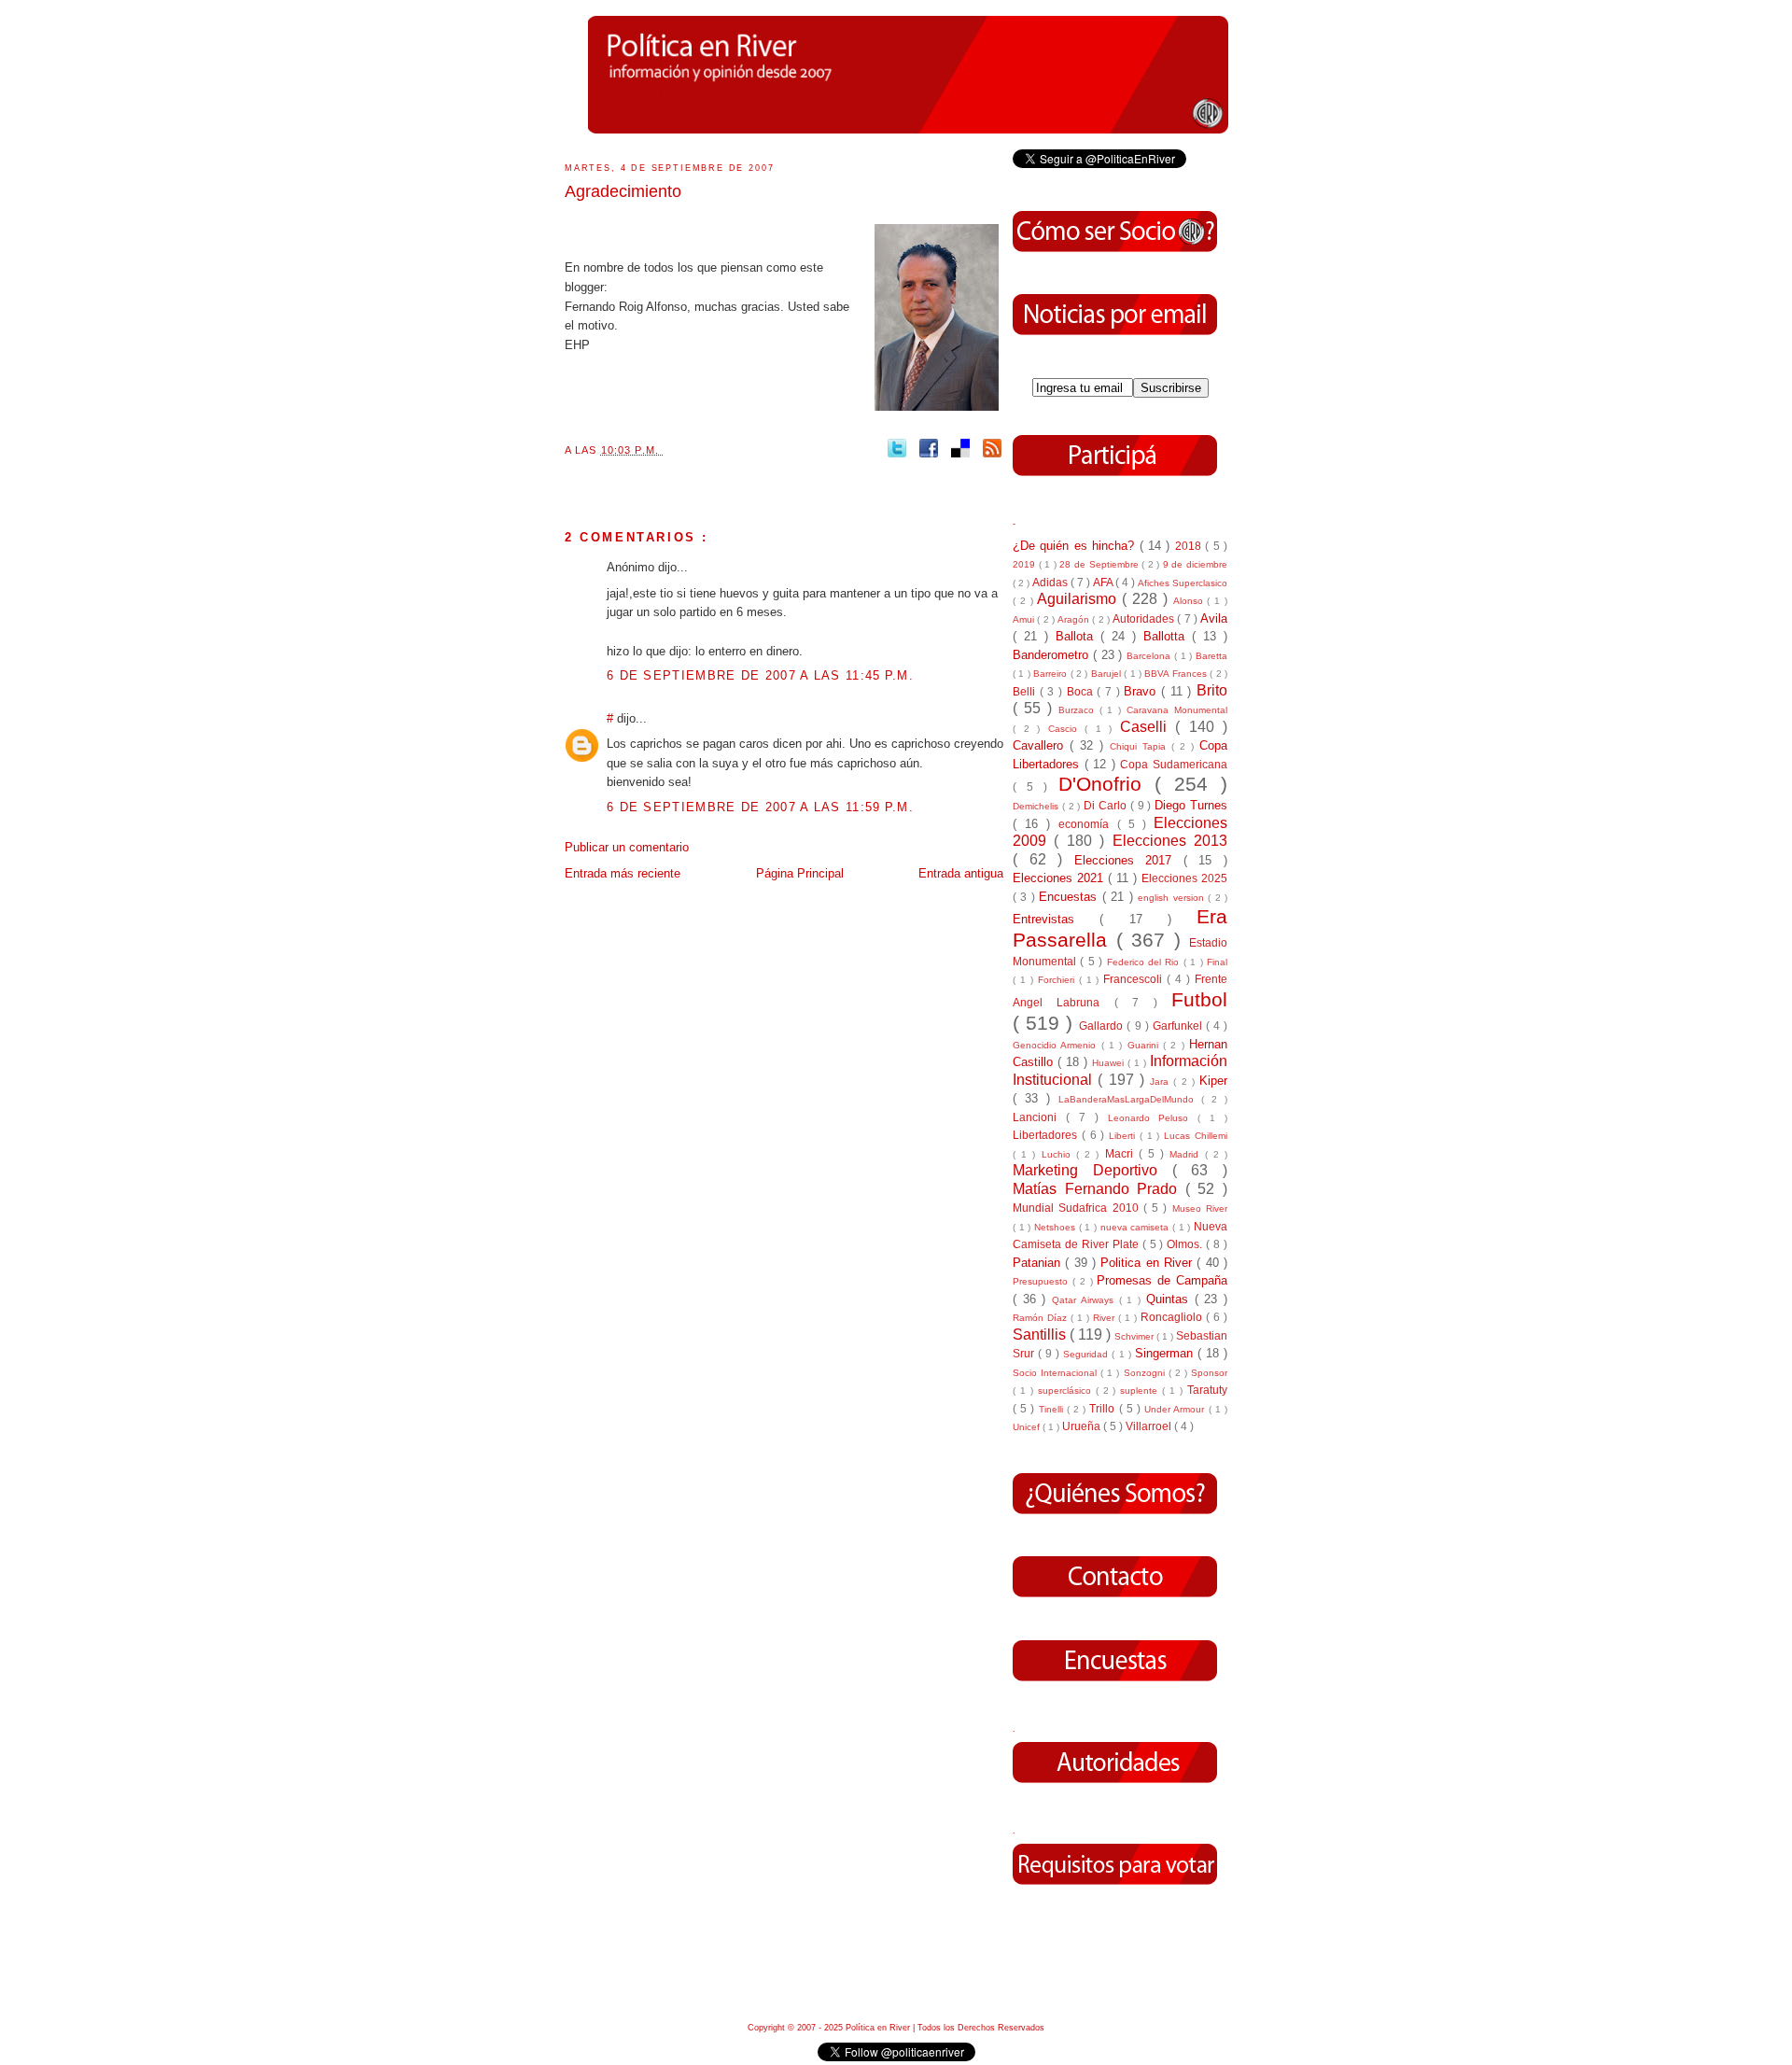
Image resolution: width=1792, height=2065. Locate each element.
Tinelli (1053, 1409)
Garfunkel (1179, 1025)
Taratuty (1207, 1390)
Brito (1212, 690)
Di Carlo (1107, 805)
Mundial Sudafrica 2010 (1078, 1208)
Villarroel (1150, 1426)
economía (1087, 824)
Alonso (1190, 601)
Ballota (1078, 636)
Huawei (1110, 1063)
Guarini (1145, 1045)
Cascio (1067, 729)
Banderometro (1053, 655)
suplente (1141, 1391)
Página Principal (800, 873)
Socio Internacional (1057, 1373)
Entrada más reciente (623, 873)
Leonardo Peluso (1153, 1118)
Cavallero (1041, 745)
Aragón (1075, 619)
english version (1173, 898)
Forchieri (1058, 980)
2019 (1026, 564)
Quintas (1170, 1299)
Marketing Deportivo (1092, 1170)
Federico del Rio (1145, 962)
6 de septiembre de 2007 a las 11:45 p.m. (760, 675)
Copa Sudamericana (1174, 764)
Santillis (1041, 1335)
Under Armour (1176, 1409)
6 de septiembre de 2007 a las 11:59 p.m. (760, 807)
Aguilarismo (1079, 599)
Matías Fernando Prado (1099, 1189)
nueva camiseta (1136, 1227)
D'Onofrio (1106, 784)
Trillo (1104, 1408)
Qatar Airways (1085, 1300)
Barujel (1107, 674)
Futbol (1199, 999)
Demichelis (1037, 806)
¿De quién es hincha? (1076, 546)
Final (1217, 962)
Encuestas (1070, 897)
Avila (1214, 618)
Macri (1122, 1153)
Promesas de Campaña (1162, 1280)
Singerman (1166, 1353)
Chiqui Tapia (1141, 746)
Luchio (1059, 1154)
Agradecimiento (623, 191)
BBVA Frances (1177, 674)
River (1106, 1318)
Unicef (1028, 1427)
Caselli (1148, 727)
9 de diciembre (1195, 564)
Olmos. (1186, 1244)
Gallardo (1103, 1025)
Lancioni (1039, 1117)
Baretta (1211, 656)
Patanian (1039, 1263)
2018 (1190, 546)
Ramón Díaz (1042, 1318)
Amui (1025, 619)
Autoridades (1145, 618)
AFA (1104, 582)
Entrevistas (1056, 919)
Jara (1162, 1082)
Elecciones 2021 (1060, 878)
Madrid (1187, 1154)
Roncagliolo (1173, 1317)
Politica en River (1148, 1263)
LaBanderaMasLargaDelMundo (1130, 1099)
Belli (1026, 691)
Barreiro (1051, 674)
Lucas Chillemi (1196, 1136)
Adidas (1051, 582)
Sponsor (1209, 1373)
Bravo (1142, 691)
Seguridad (1087, 1354)
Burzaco (1079, 710)
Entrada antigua (961, 873)
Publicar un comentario (627, 847)
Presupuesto (1043, 1281)
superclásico (1067, 1391)
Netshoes (1057, 1227)
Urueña (1083, 1426)
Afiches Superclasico (1183, 583)
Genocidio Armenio (1057, 1045)
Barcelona (1150, 656)
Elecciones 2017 (1129, 860)
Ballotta (1168, 636)
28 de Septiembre (1100, 564)
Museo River (1200, 1208)
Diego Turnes (1191, 805)
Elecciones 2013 (1170, 841)
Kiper (1213, 1081)
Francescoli (1135, 979)
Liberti (1124, 1136)
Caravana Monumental (1177, 710)
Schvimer (1135, 1336)
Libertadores (1047, 1135)
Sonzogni (1146, 1373)
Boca (1082, 691)
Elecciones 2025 (1184, 878)
